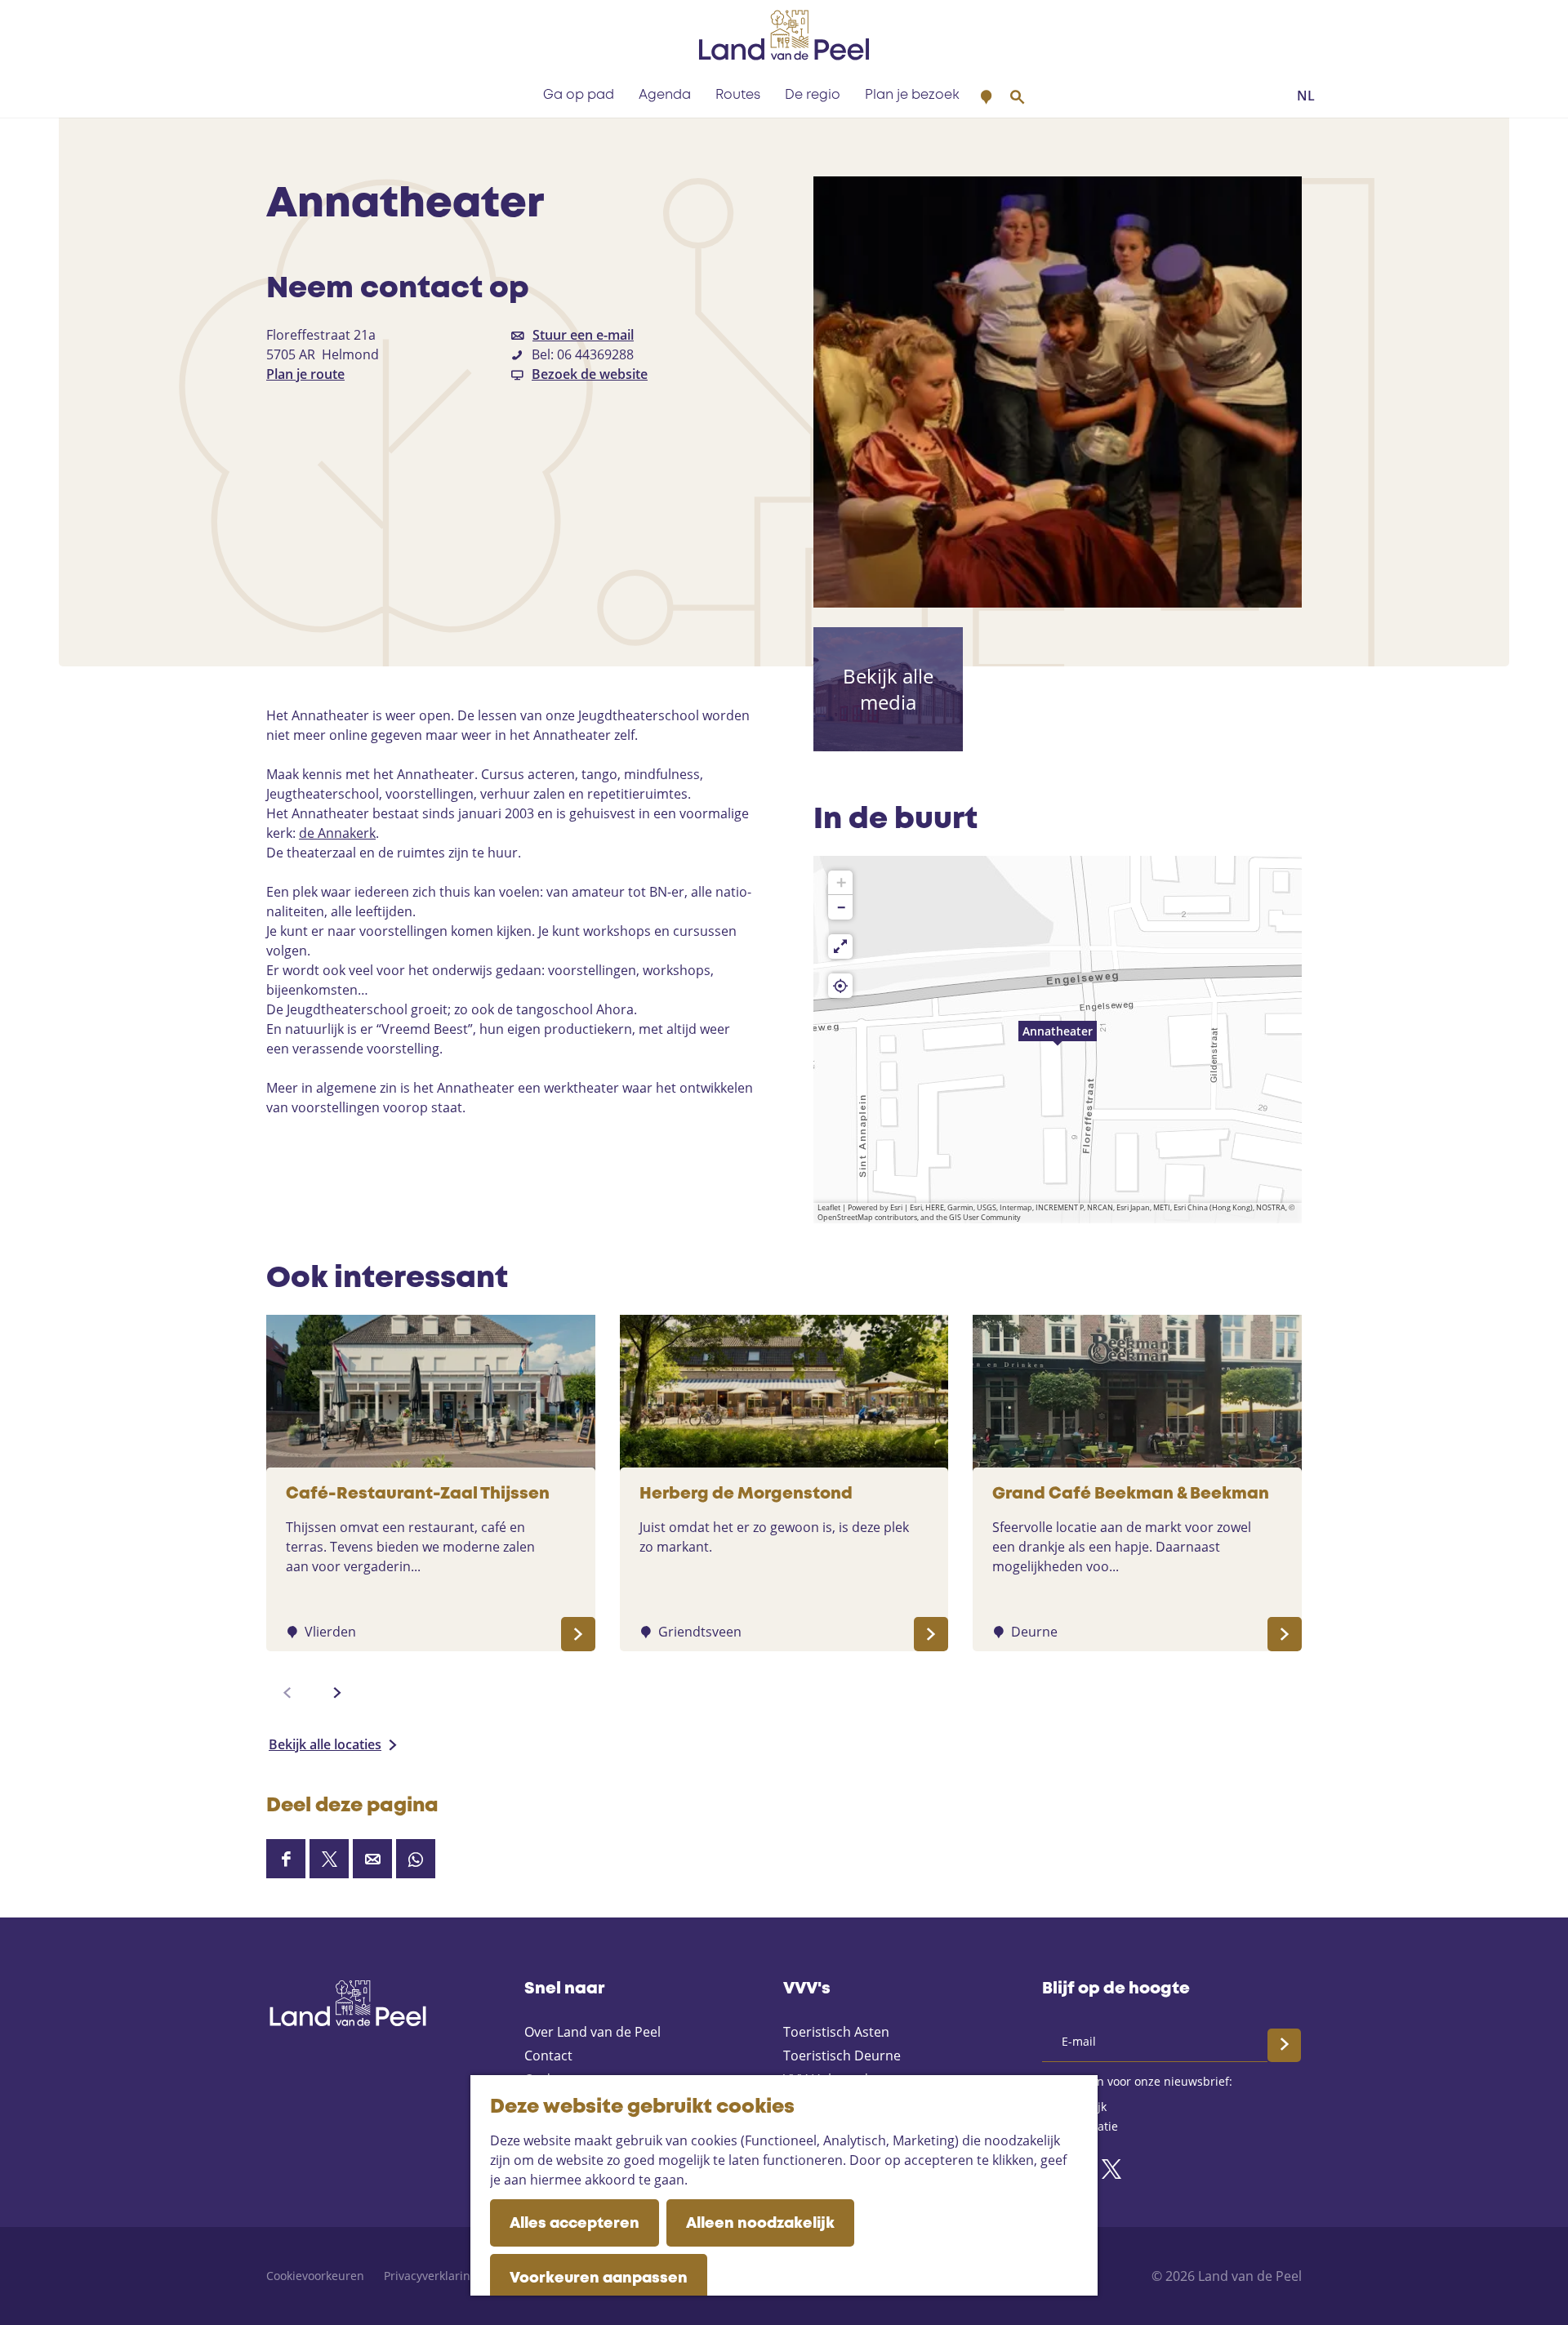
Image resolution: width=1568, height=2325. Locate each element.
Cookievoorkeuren (315, 2276)
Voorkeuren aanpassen (599, 2278)
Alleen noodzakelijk (760, 2224)
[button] (1058, 1040)
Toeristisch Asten (836, 2032)
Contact (548, 2056)
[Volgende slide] (337, 1693)
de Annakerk (337, 833)
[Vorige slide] (287, 1693)
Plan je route (305, 374)
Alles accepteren (575, 2224)
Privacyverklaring (430, 2276)
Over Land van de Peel (592, 2032)
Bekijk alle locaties (325, 1744)
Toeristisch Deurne (842, 2056)
